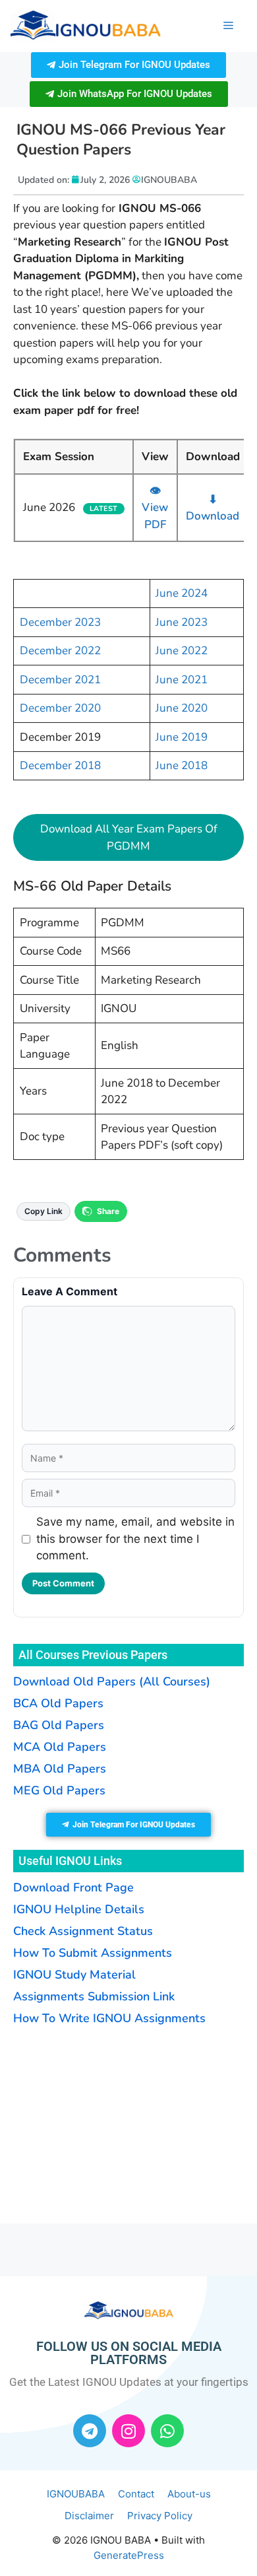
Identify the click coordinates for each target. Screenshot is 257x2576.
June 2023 (182, 622)
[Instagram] (128, 2431)
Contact (136, 2494)
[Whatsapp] (167, 2431)
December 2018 (60, 765)
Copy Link (43, 1211)
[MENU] (228, 26)
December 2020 (60, 708)
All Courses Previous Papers (93, 1655)
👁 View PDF (155, 508)
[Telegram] (90, 2431)
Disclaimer (89, 2516)
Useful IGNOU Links (70, 1861)
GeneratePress (129, 2555)
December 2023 (60, 622)
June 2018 (182, 765)
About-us (189, 2494)
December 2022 (60, 651)
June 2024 (182, 593)
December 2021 (60, 680)
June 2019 (182, 737)
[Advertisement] (96, 2123)
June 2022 (182, 651)
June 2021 (182, 680)
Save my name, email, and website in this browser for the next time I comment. (135, 1539)
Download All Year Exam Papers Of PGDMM (129, 837)
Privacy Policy (160, 2516)
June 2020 (182, 708)
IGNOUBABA (76, 2494)
